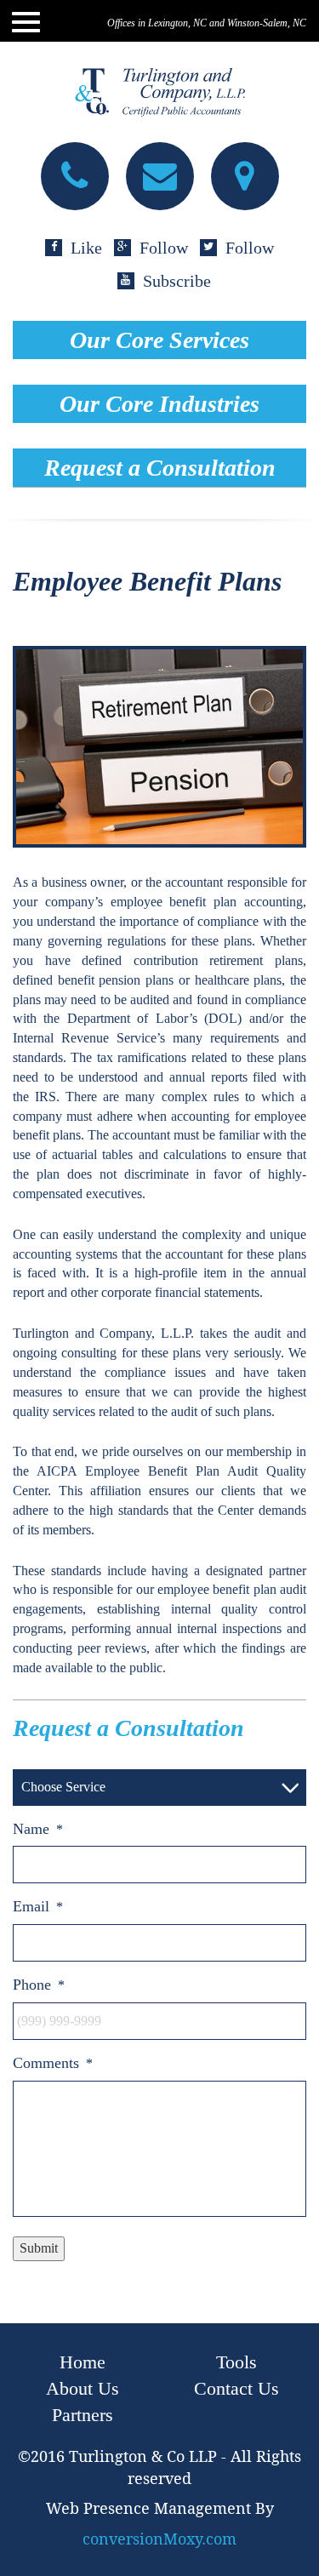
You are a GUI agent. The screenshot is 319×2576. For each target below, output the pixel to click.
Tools (236, 2362)
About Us (83, 2388)
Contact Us (236, 2388)
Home (83, 2362)
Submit (39, 2248)
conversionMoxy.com (159, 2539)
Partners (83, 2415)
